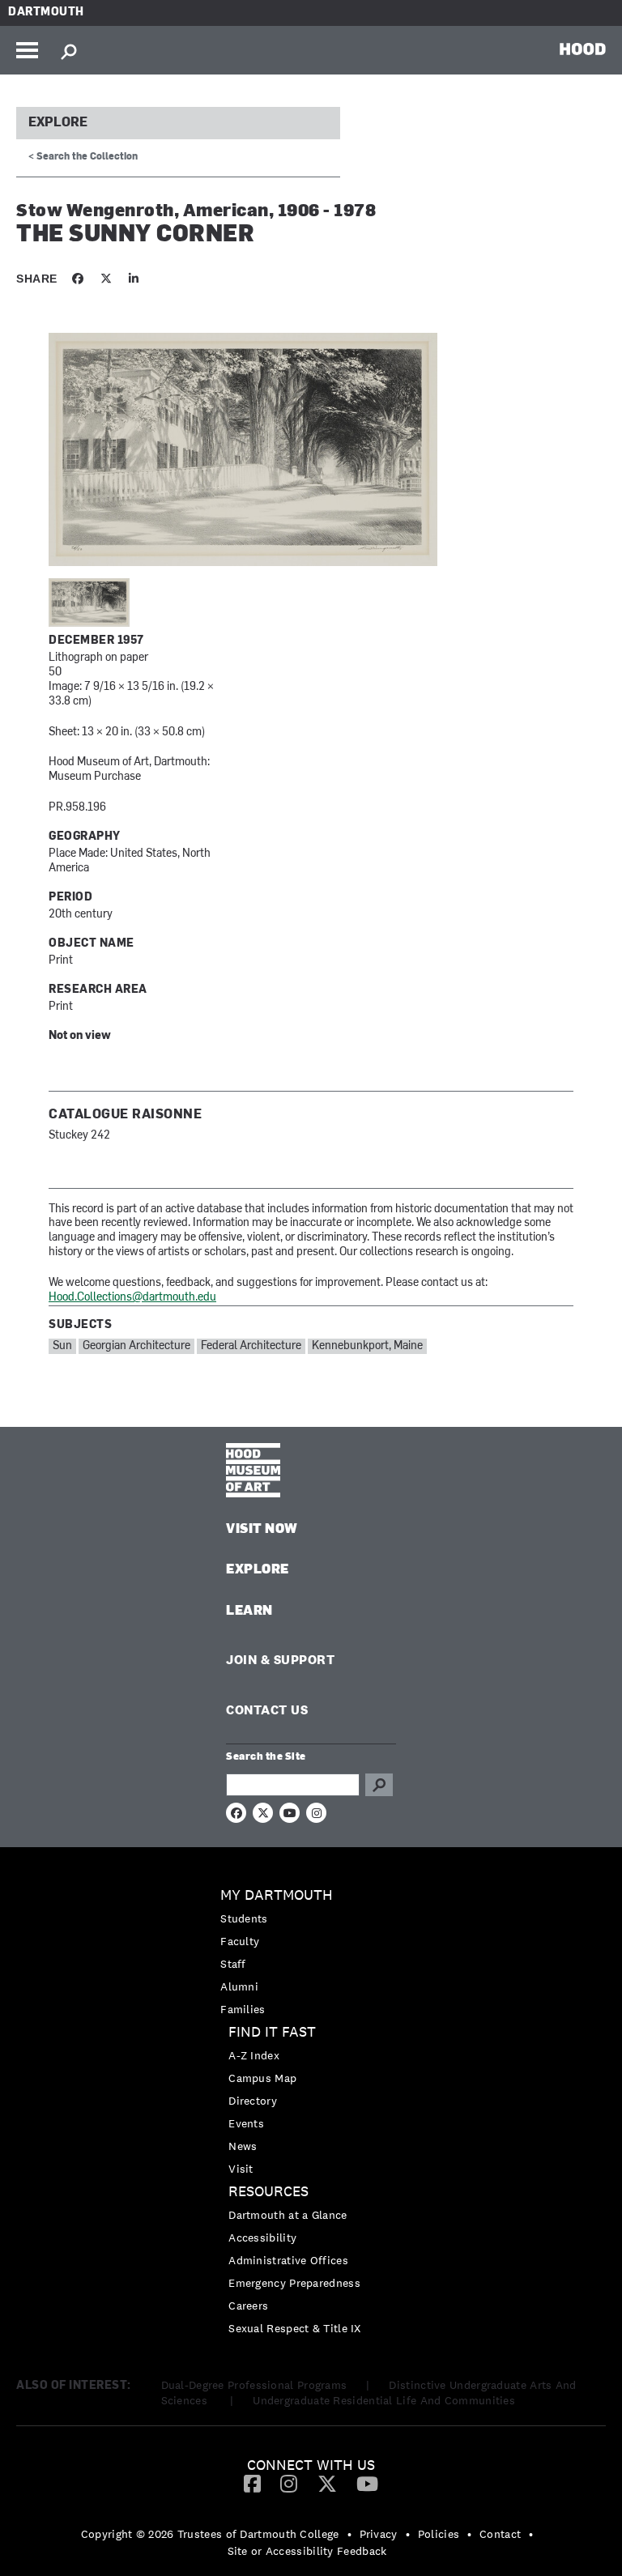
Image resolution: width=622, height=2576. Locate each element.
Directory (253, 2101)
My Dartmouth (277, 1895)
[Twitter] (327, 2483)
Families (243, 2009)
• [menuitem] (349, 2534)
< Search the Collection (83, 157)
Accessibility (262, 2238)
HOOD (583, 49)
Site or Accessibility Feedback (307, 2551)
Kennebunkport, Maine (367, 1346)
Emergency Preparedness (294, 2283)
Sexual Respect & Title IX (295, 2328)
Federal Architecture (251, 1346)
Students (244, 1918)
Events (246, 2123)
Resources (268, 2192)
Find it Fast (272, 2032)
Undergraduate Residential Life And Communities (384, 2400)
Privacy (379, 2534)
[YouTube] (367, 2483)
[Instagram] (289, 2483)
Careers (248, 2306)
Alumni (239, 1986)
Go (379, 1785)
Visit (241, 2169)
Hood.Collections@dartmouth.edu (132, 1298)
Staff (233, 1964)
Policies (439, 2534)
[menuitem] (311, 1952)
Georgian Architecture (136, 1346)
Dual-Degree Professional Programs (254, 2385)
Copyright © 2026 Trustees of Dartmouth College (210, 2534)
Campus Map (262, 2078)
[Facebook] (252, 2483)
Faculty (240, 1941)
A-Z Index (254, 2055)
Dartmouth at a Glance (288, 2215)
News (243, 2146)
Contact (500, 2534)
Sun (62, 1346)
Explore (58, 123)
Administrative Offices (288, 2260)
